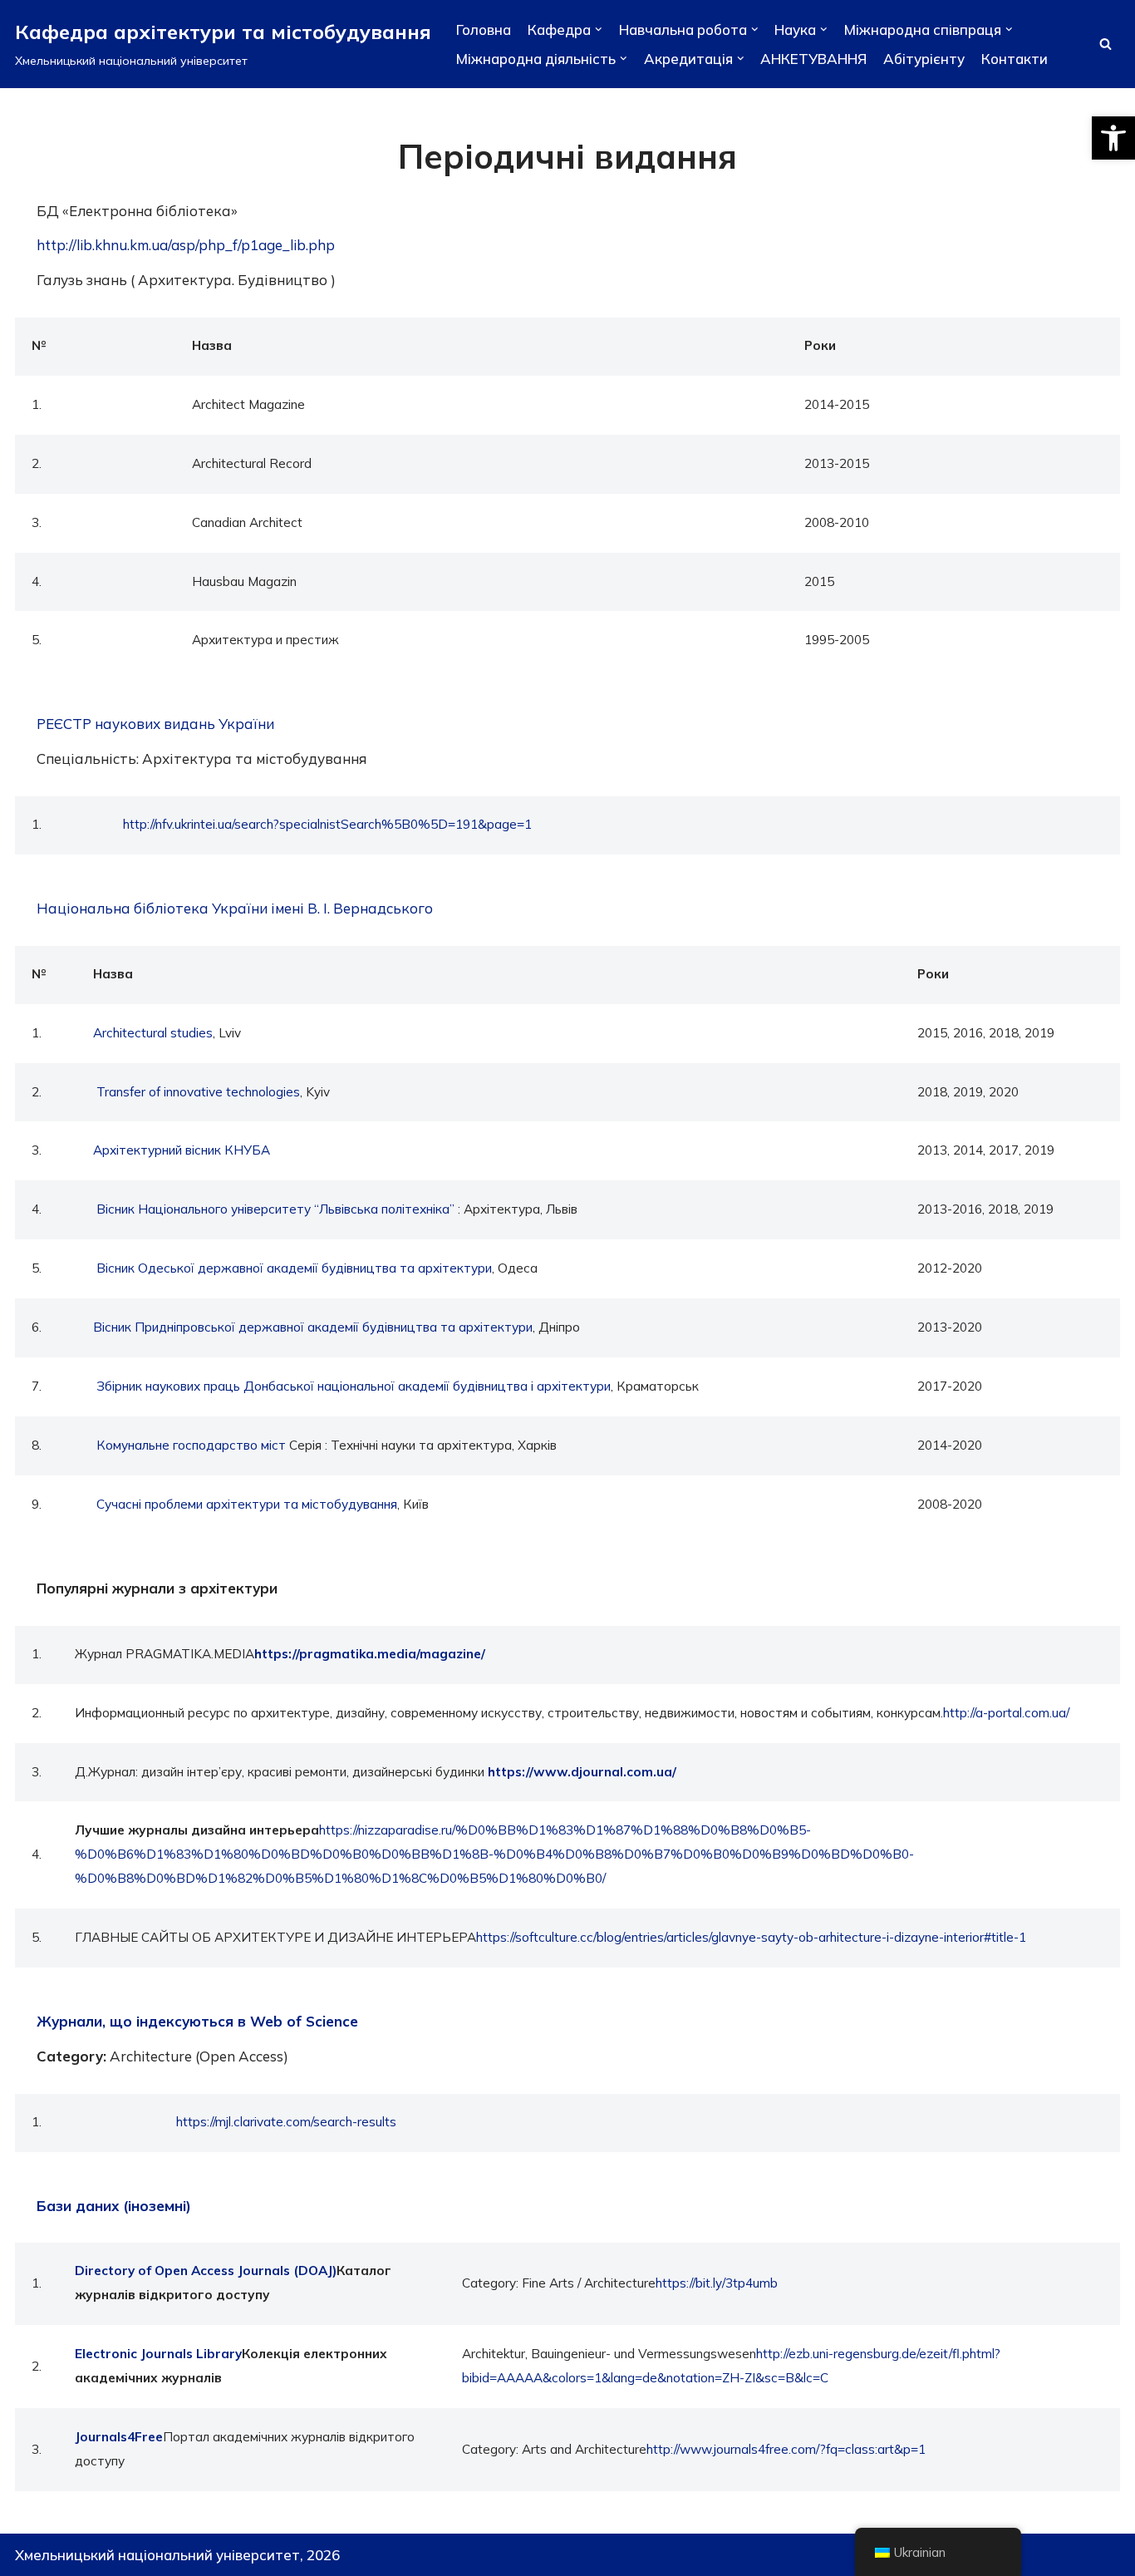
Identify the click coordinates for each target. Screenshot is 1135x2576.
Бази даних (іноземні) (114, 2206)
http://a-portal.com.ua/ (1006, 1713)
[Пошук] (1106, 44)
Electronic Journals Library (158, 2354)
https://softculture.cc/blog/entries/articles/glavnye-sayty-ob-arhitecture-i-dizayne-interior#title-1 (751, 1937)
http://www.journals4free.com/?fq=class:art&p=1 (786, 2449)
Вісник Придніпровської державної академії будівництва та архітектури (313, 1327)
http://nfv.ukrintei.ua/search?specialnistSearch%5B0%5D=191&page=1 (327, 824)
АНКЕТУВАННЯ (813, 59)
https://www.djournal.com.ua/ (582, 1772)
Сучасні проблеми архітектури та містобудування (247, 1504)
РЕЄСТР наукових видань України (155, 724)
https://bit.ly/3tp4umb (717, 2283)
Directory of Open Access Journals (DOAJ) (206, 2271)
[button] (1113, 138)
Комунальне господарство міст (191, 1445)
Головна (484, 30)
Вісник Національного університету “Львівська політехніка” (275, 1209)
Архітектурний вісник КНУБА (182, 1150)
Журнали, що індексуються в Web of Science (197, 2021)
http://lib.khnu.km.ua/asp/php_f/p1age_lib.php (186, 245)
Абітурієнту (924, 59)
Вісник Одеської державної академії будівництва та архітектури (294, 1268)
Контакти (1015, 59)
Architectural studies (153, 1033)
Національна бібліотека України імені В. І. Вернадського (235, 908)
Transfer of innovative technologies (198, 1092)
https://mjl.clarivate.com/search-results (286, 2122)
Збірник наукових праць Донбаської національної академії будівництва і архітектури (354, 1386)
